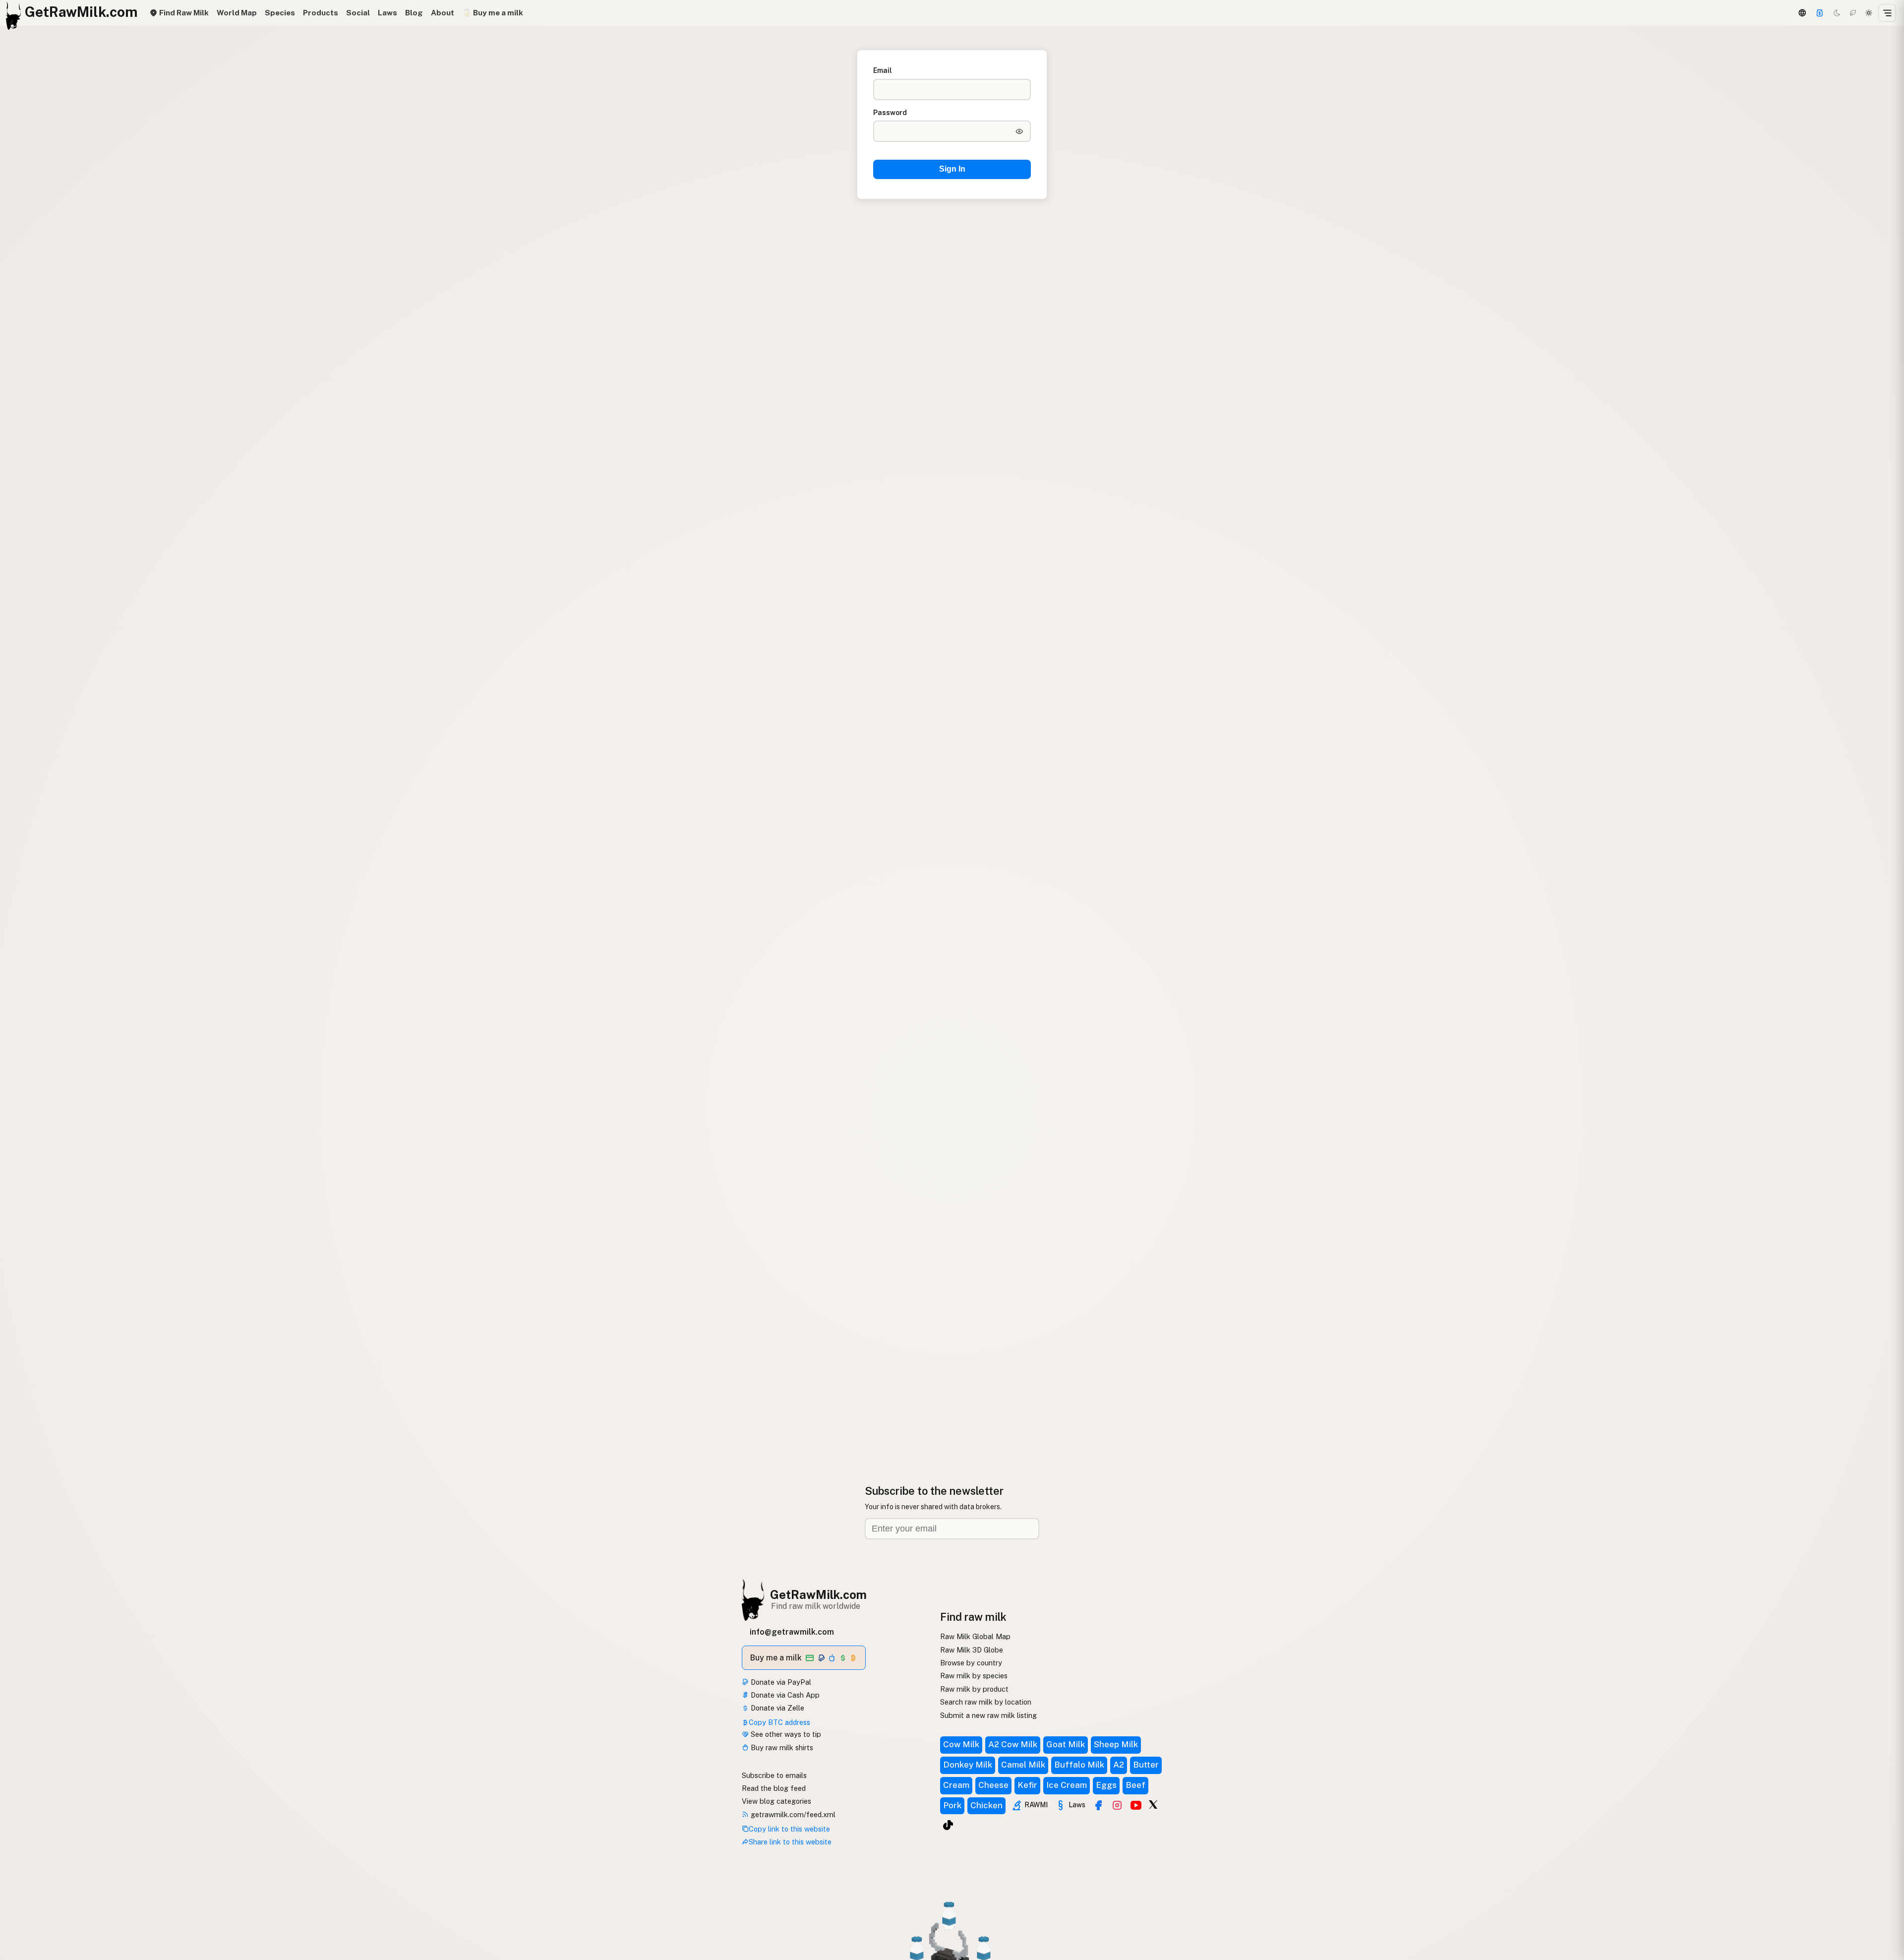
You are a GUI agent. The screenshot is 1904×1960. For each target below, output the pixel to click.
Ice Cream (1067, 1785)
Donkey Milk (968, 1765)
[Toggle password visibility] (1019, 131)
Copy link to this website (789, 1829)
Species (280, 13)
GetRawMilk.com (818, 1594)
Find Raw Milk (183, 13)
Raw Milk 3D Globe (972, 1650)
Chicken (986, 1805)
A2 (1119, 1765)
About (443, 13)
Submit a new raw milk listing (988, 1715)
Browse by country (971, 1663)
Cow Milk (961, 1744)
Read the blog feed (774, 1788)
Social (358, 13)
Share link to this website (790, 1842)
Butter (1146, 1765)
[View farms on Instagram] (1117, 1805)
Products (321, 13)
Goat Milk (1066, 1744)
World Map (237, 13)
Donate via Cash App (784, 1695)
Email (883, 70)
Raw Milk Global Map (975, 1636)
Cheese (993, 1785)
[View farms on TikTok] (948, 1825)
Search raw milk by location (986, 1702)
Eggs (1106, 1785)
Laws (387, 13)
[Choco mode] (1853, 13)
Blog (414, 13)
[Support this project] (1820, 13)
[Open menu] (1887, 13)
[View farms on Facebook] (1098, 1805)
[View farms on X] (1153, 1804)
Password (890, 113)
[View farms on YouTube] (1136, 1805)
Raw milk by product (974, 1689)
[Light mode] (1869, 13)
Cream (956, 1785)
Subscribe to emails (774, 1775)
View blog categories (776, 1801)
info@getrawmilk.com (792, 1632)
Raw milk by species (974, 1676)
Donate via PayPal (780, 1682)
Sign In (952, 169)
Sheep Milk (1116, 1744)
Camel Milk (1023, 1765)
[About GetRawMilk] (20, 1885)
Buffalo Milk (1079, 1765)
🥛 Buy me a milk (493, 13)
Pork (952, 1805)
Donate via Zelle (776, 1708)
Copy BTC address (779, 1722)
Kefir (1027, 1785)
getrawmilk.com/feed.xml (792, 1814)
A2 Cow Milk (1013, 1744)
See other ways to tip (785, 1734)
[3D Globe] (1802, 13)
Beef (1135, 1785)
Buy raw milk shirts (781, 1747)
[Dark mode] (1837, 13)
